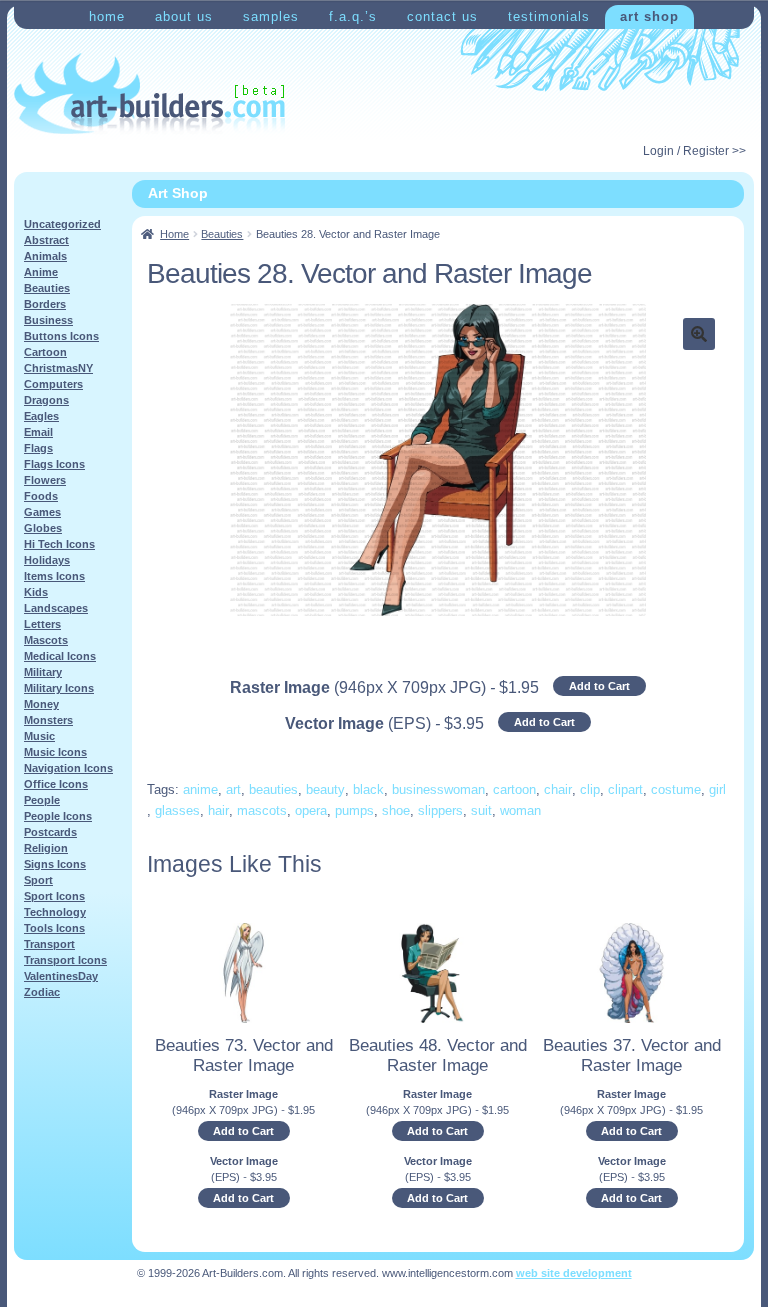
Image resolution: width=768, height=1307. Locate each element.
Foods (41, 496)
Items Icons (54, 576)
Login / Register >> (694, 151)
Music (39, 736)
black (368, 789)
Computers (53, 384)
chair (558, 789)
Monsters (48, 720)
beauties (273, 789)
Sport (38, 880)
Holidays (47, 560)
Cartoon (45, 352)
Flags (38, 448)
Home (107, 16)
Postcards (50, 832)
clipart (625, 789)
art (233, 789)
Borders (45, 304)
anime (200, 789)
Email (38, 432)
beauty (325, 789)
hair (218, 810)
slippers (440, 810)
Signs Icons (55, 864)
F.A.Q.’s (353, 16)
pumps (354, 810)
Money (41, 704)
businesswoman (438, 789)
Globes (43, 528)
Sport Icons (54, 896)
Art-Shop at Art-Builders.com (149, 94)
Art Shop (649, 16)
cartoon (514, 789)
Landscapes (56, 608)
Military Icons (59, 688)
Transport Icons (65, 960)
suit (481, 810)
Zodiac (42, 992)
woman (520, 810)
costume (676, 789)
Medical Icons (60, 656)
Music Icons (55, 752)
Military (43, 672)
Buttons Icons (61, 336)
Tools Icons (54, 928)
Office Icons (56, 784)
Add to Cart (599, 686)
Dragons (46, 400)
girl (717, 789)
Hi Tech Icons (59, 544)
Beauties (222, 234)
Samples (271, 16)
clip (590, 789)
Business (48, 320)
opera (311, 810)
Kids (36, 592)
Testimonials (549, 16)
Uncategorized (62, 224)
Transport (49, 944)
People (42, 800)
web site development (574, 1273)
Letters (42, 624)
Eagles (41, 416)
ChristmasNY (58, 368)
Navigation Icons (68, 768)
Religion (46, 848)
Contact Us (442, 16)
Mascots (46, 640)
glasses (177, 810)
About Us (184, 16)
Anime (41, 272)
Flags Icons (54, 464)
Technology (55, 912)
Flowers (45, 480)
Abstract (46, 240)
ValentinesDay (61, 976)
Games (42, 512)
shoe (396, 810)
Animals (45, 256)
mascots (262, 810)
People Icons (58, 816)
